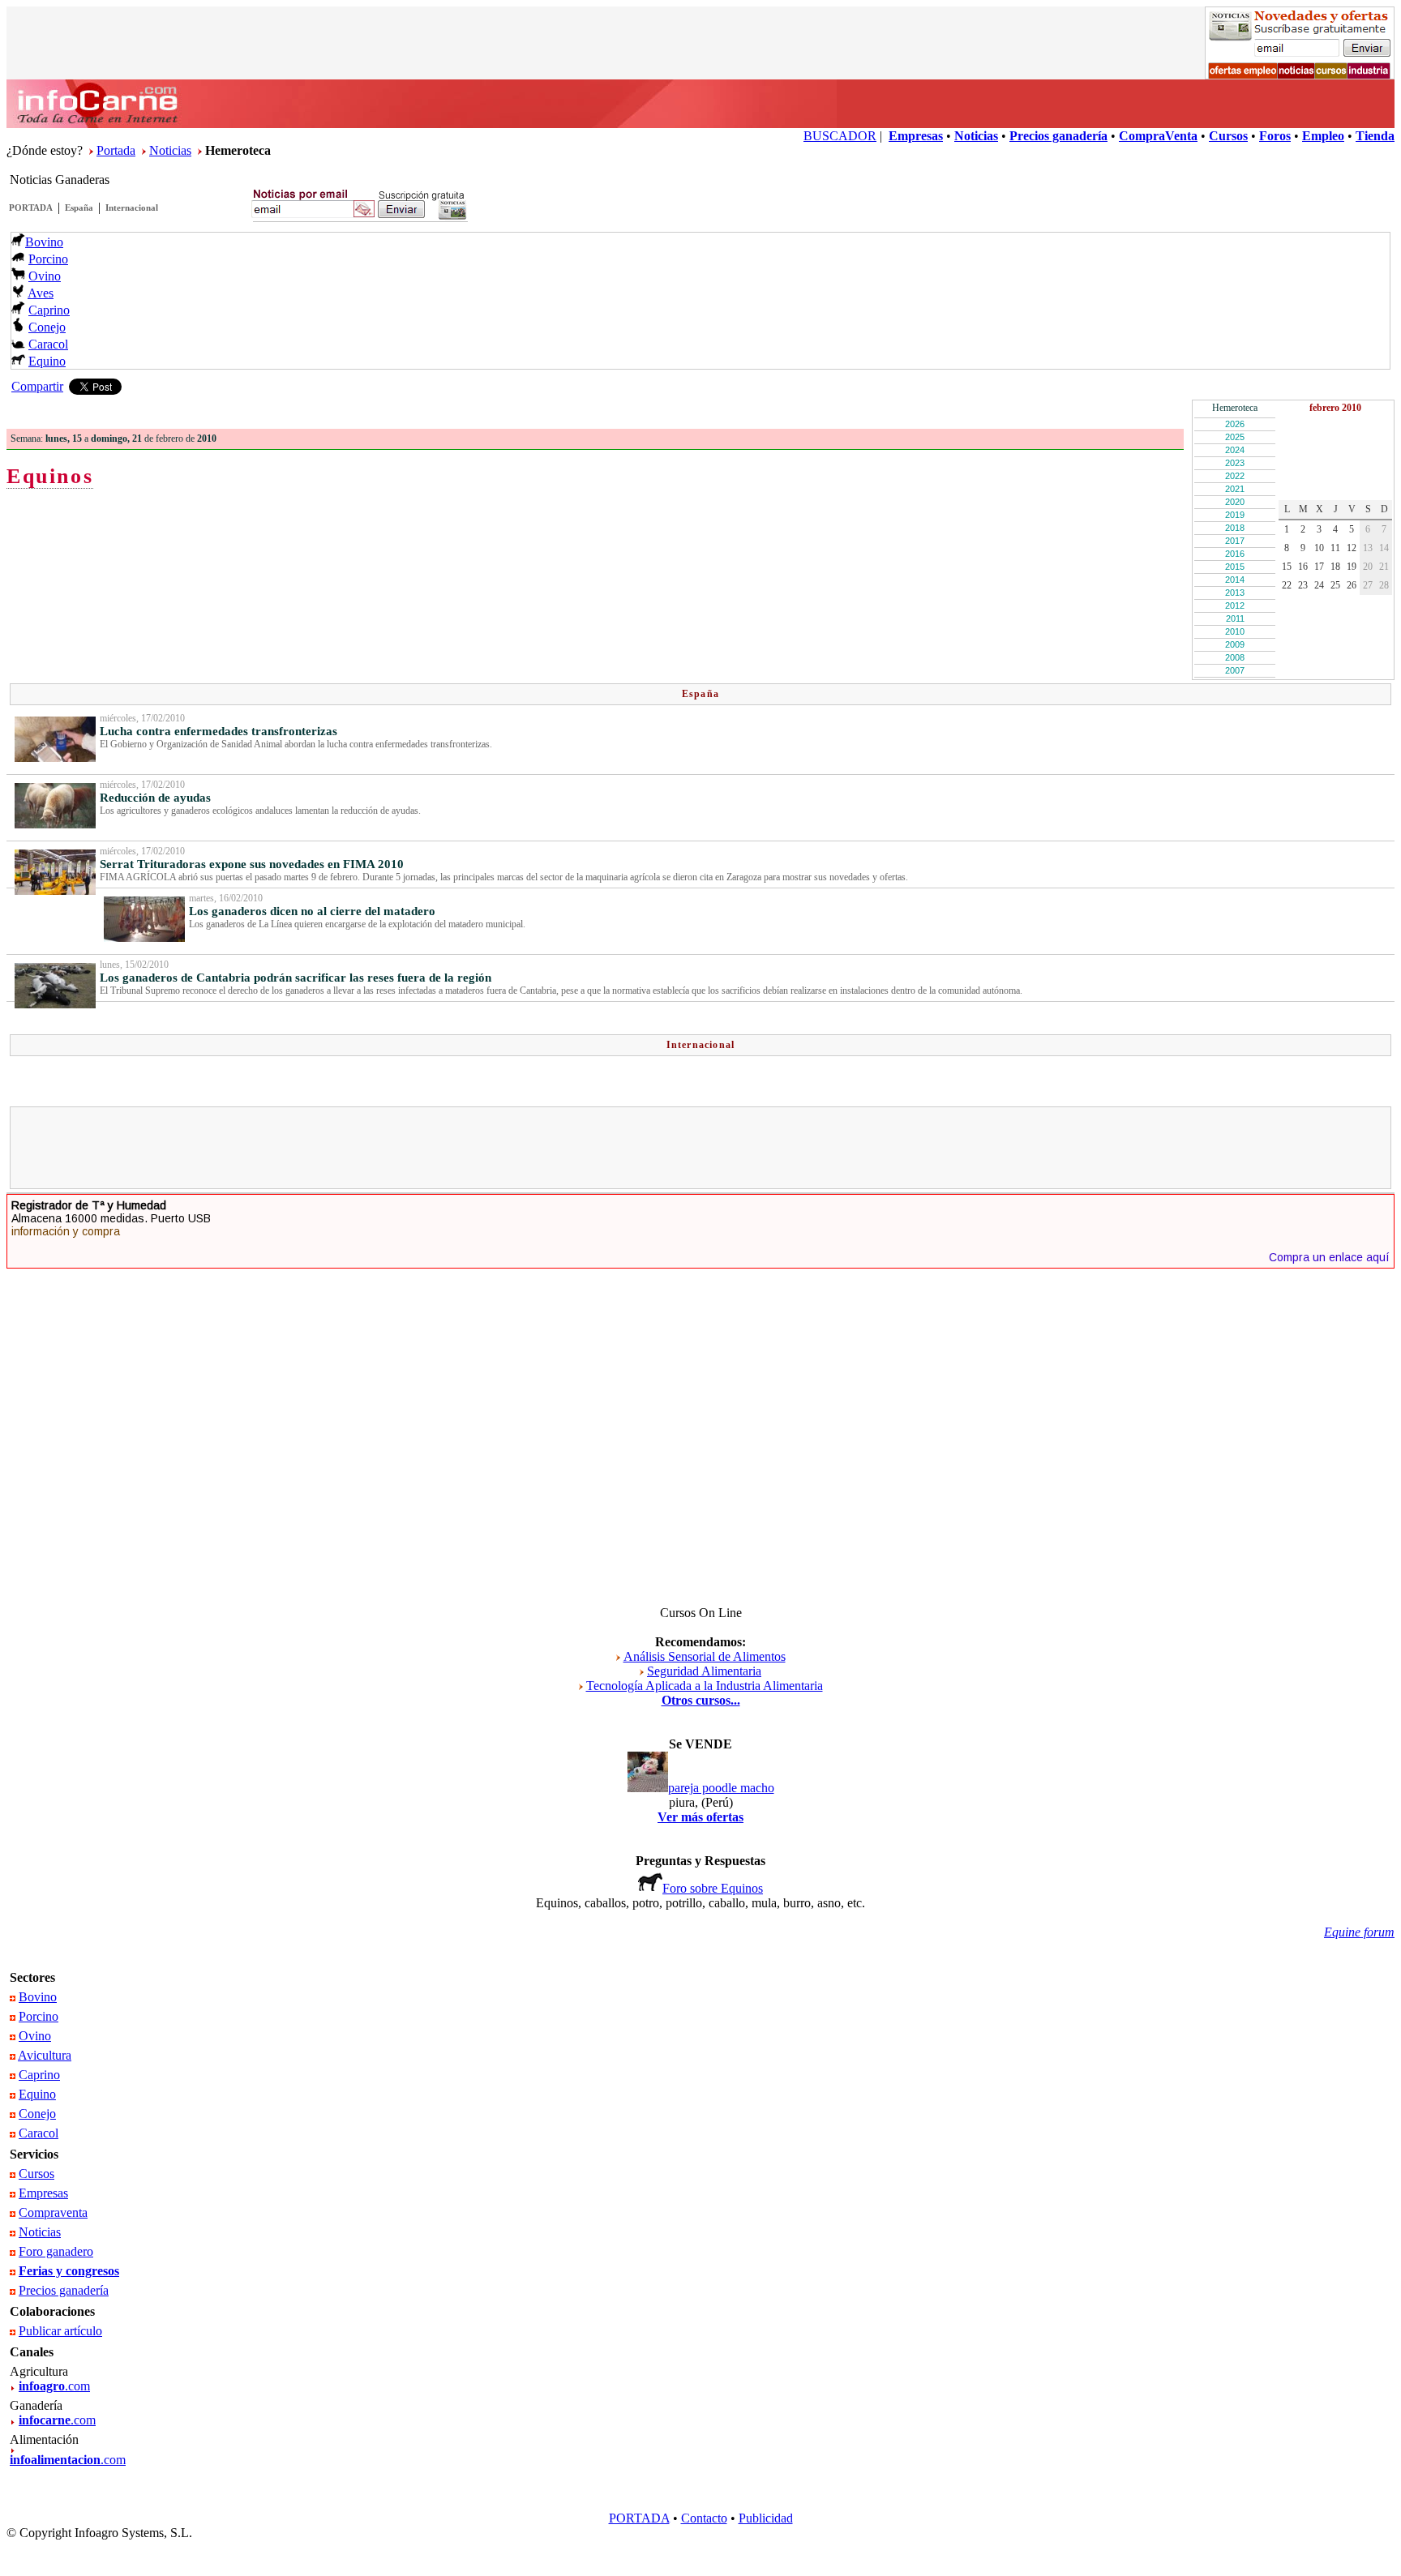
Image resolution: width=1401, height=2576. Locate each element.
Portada (116, 150)
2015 (1235, 567)
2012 (1235, 605)
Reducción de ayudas (155, 798)
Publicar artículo (60, 2331)
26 (1352, 585)
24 (1319, 585)
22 (1287, 585)
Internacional (132, 208)
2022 (1235, 476)
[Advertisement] (700, 1148)
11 (1335, 548)
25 (1335, 585)
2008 (1235, 657)
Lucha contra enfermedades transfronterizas (219, 731)
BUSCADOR (840, 136)
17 (1319, 567)
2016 (1235, 554)
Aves (41, 293)
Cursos (36, 2174)
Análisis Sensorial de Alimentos (705, 1656)
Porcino (48, 259)
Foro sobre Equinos (713, 1888)
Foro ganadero (56, 2251)
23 (1303, 585)
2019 (1235, 515)
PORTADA (31, 208)
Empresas (43, 2193)
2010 (1235, 631)
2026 (1235, 424)
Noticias (170, 150)
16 (1303, 567)
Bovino (44, 242)
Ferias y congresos (69, 2271)
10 (1319, 548)
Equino (47, 361)
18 (1335, 567)
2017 (1235, 541)
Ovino (45, 276)
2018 (1235, 528)
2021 (1235, 489)
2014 (1235, 580)
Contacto (704, 2518)
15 (1287, 567)
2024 (1235, 450)
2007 (1235, 670)
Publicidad (766, 2518)
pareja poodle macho (721, 1788)
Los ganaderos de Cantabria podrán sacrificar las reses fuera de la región (296, 978)
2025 (1235, 437)
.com (54, 2386)
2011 (1235, 618)
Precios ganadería (64, 2290)
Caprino (49, 310)
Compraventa (53, 2212)
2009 (1235, 644)
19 (1352, 567)
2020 (1235, 502)
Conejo (47, 327)
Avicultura (45, 2055)
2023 (1235, 463)
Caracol (48, 344)
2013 (1235, 593)
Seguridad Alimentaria (704, 1671)
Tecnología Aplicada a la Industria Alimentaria (705, 1686)
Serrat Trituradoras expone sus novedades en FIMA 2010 (252, 864)
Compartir (37, 386)
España (79, 208)
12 (1352, 548)
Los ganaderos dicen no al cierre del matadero (312, 911)
